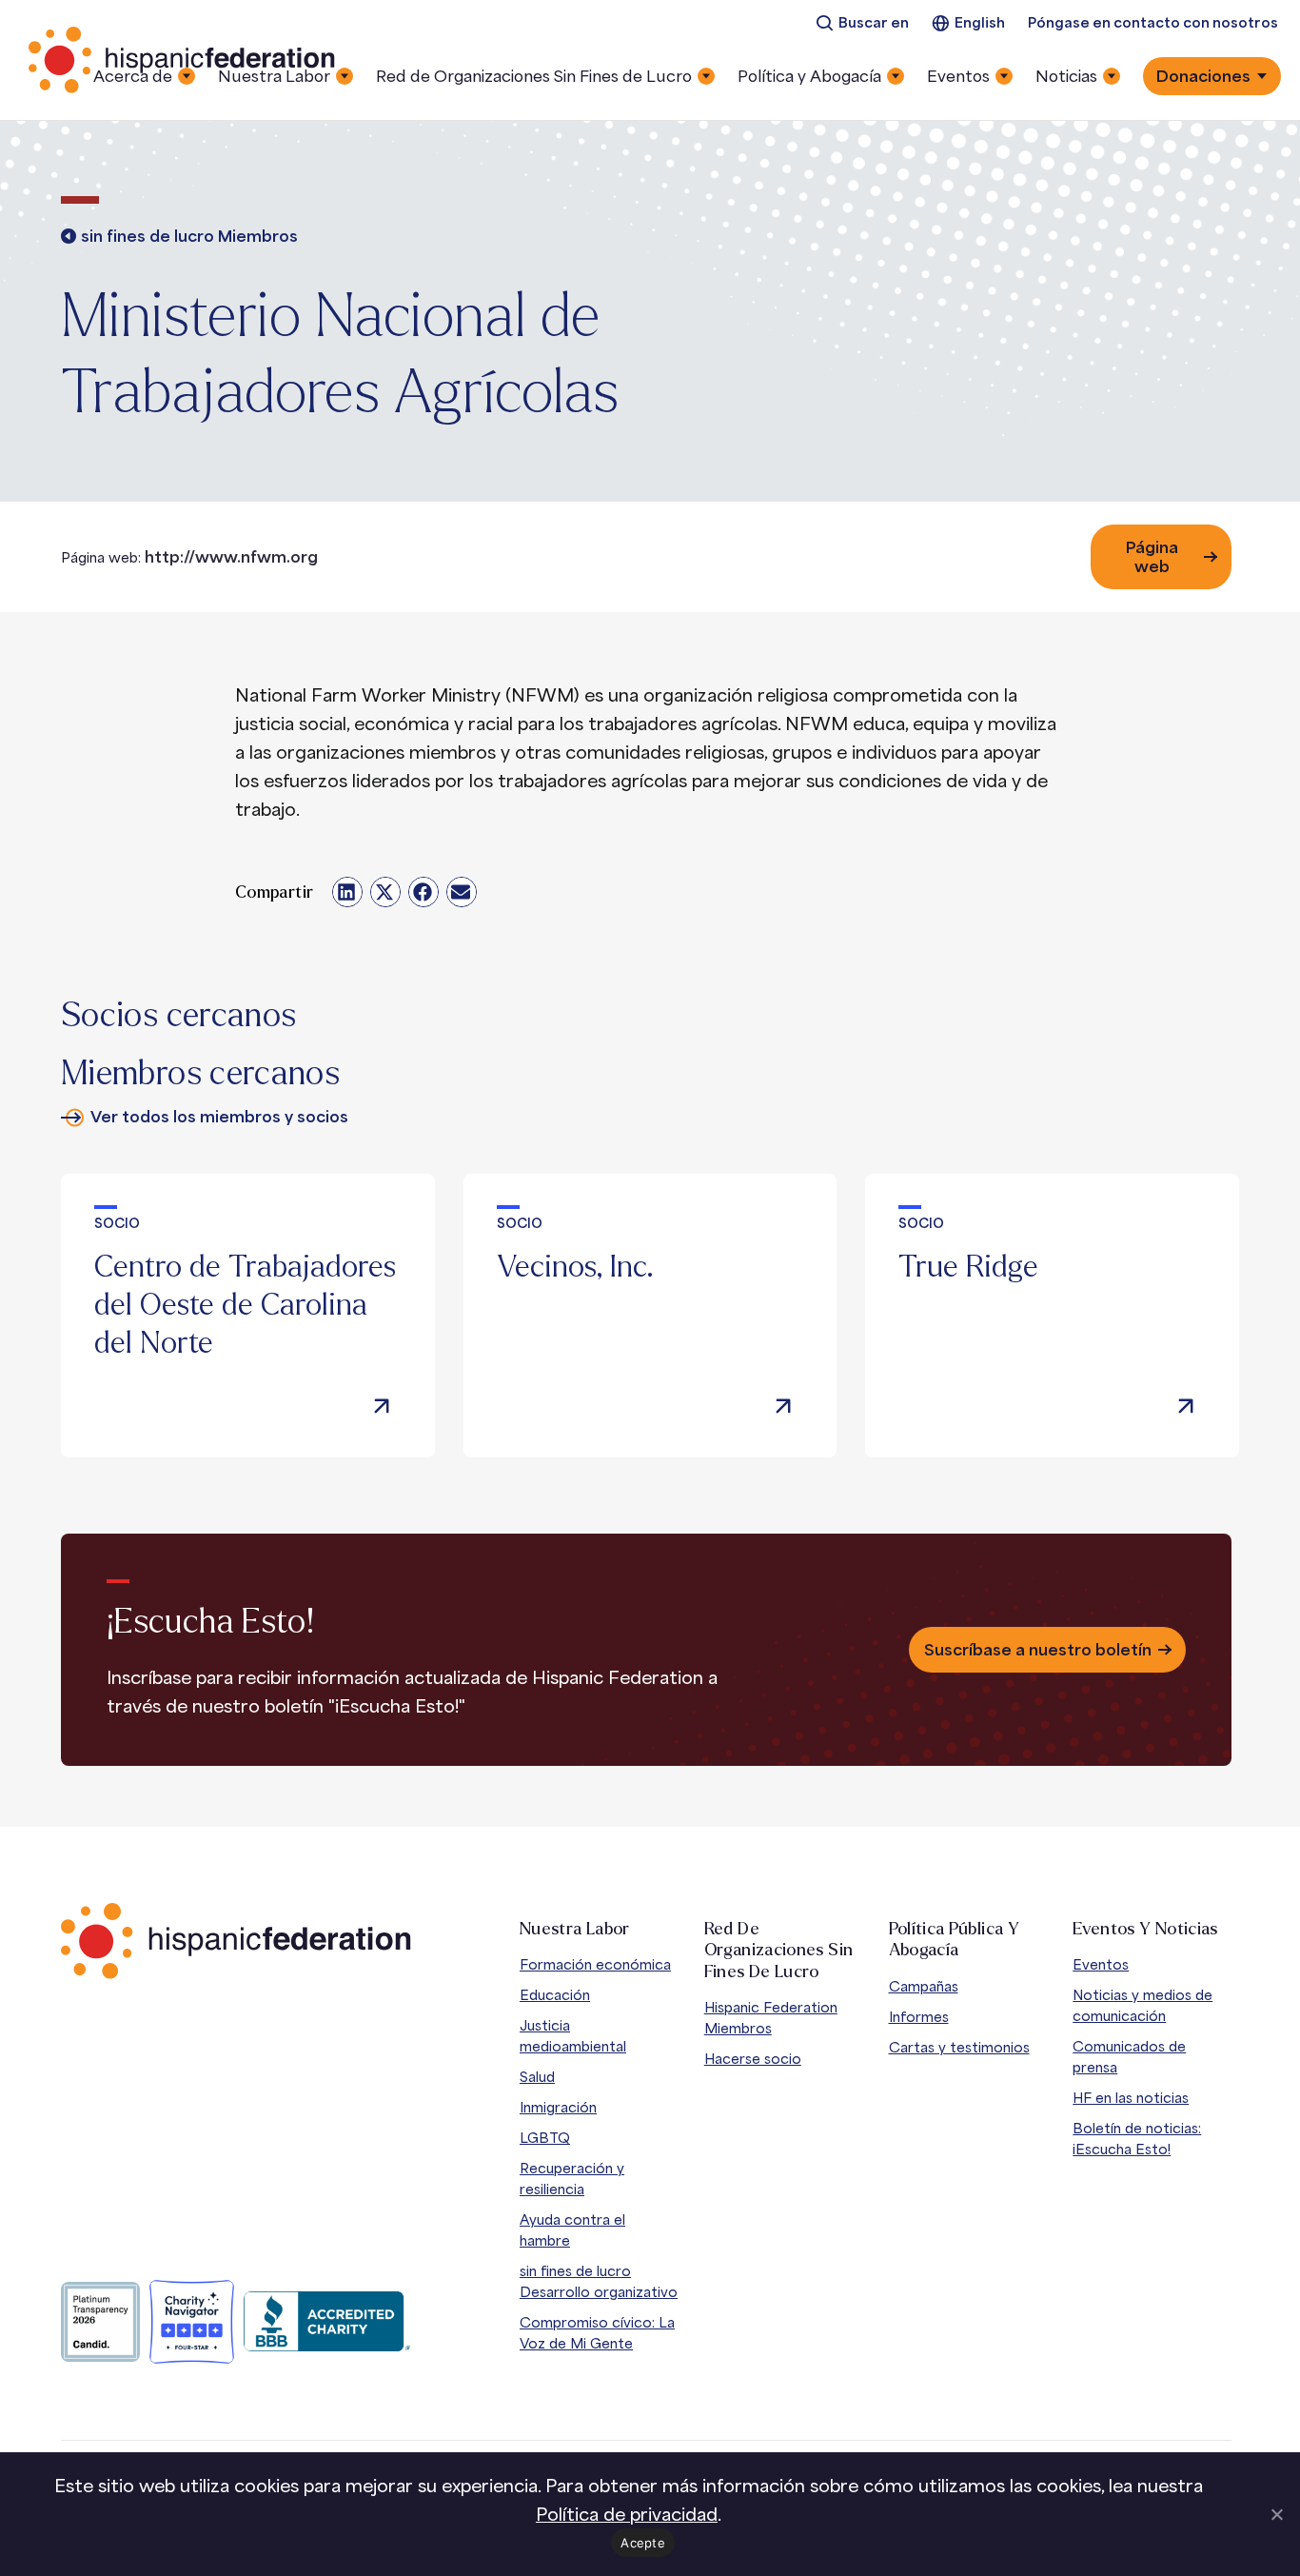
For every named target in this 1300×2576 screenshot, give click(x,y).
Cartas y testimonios (959, 2047)
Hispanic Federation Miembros (771, 2018)
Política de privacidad (627, 2514)
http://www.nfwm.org (231, 557)
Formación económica (595, 1964)
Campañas (924, 1986)
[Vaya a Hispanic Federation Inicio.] (183, 60)
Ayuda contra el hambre (572, 2230)
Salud (537, 2077)
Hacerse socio (753, 2059)
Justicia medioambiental (573, 2036)
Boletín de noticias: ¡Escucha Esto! (1137, 2139)
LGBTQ (545, 2138)
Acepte (643, 2543)
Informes (919, 2017)
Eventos (1101, 1964)
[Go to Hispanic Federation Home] (236, 1941)
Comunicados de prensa (1129, 2057)
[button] (347, 892)
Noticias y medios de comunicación (1142, 2005)
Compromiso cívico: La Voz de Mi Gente (597, 2333)
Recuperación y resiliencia (572, 2179)
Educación (555, 1995)
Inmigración (558, 2107)
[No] (1276, 2514)
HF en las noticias (1131, 2098)
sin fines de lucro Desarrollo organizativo (599, 2281)
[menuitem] (862, 23)
